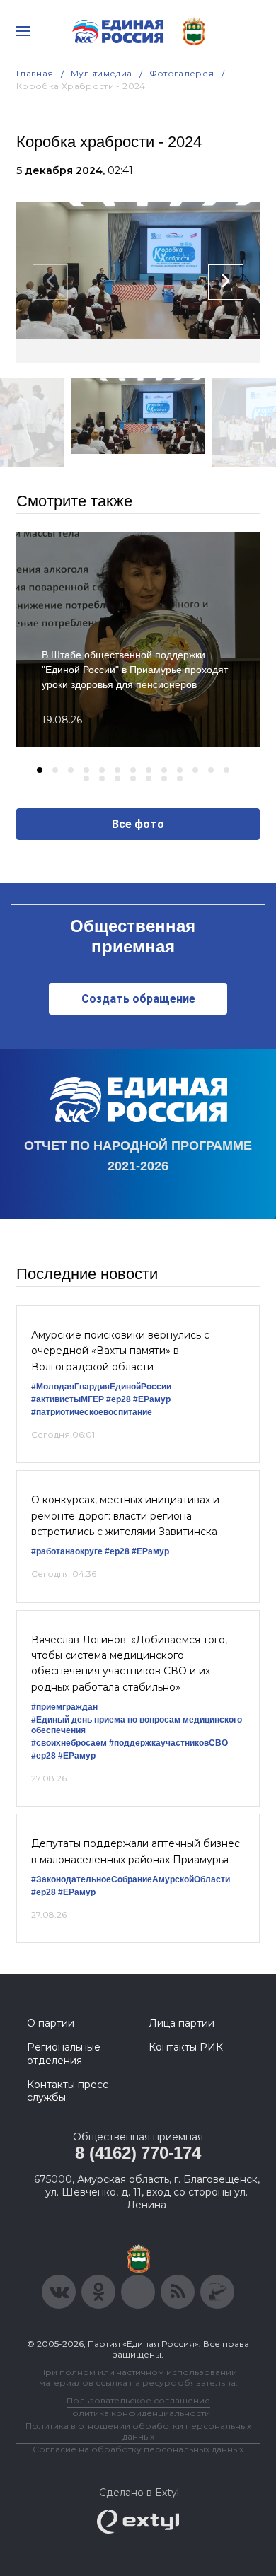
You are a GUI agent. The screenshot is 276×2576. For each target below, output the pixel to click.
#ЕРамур (152, 1399)
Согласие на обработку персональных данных (138, 2449)
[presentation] (50, 282)
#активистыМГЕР (68, 1399)
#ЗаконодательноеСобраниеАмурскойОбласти (131, 1879)
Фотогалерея (182, 73)
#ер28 (119, 1399)
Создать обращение (138, 999)
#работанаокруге (67, 1551)
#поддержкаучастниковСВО (168, 1743)
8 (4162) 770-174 (138, 2153)
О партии (51, 2023)
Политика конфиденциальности (138, 2413)
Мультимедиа (102, 73)
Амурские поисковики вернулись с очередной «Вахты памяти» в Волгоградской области (120, 1351)
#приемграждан (64, 1707)
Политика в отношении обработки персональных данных (138, 2431)
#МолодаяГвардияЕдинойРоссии (101, 1387)
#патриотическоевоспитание (92, 1412)
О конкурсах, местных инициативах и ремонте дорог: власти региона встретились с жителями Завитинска (125, 1516)
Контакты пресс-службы (69, 2091)
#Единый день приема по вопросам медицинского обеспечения (137, 1725)
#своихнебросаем (69, 1743)
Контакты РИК (186, 2047)
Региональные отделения (64, 2053)
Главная (35, 73)
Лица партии (182, 2023)
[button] (40, 770)
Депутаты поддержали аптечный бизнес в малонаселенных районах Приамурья (136, 1851)
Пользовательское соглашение (138, 2400)
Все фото (138, 824)
